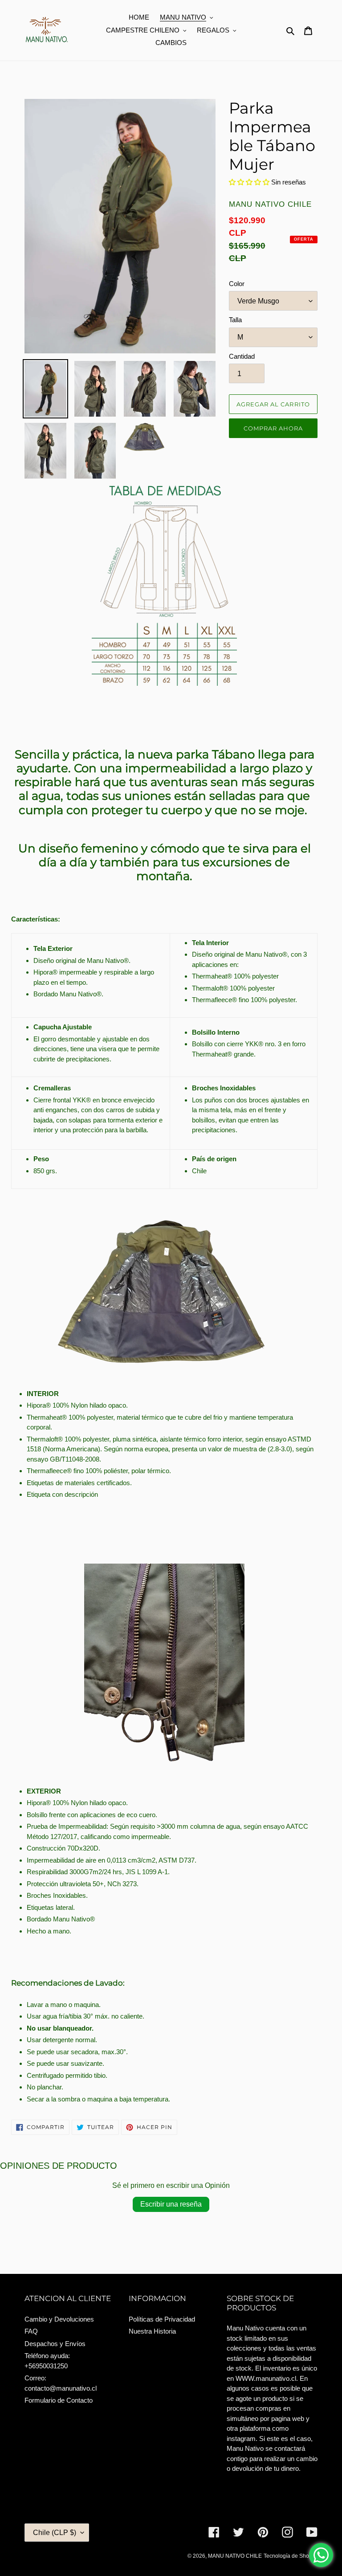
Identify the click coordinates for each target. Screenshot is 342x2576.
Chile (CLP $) (55, 2533)
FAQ (31, 2331)
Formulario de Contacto (59, 2400)
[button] (250, 182)
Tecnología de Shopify (291, 2556)
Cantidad (242, 356)
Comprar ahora (273, 428)
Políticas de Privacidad (162, 2319)
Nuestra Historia (152, 2331)
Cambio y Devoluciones (59, 2319)
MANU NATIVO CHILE (235, 2556)
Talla (235, 320)
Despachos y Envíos (55, 2344)
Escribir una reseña (171, 2204)
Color (237, 284)
